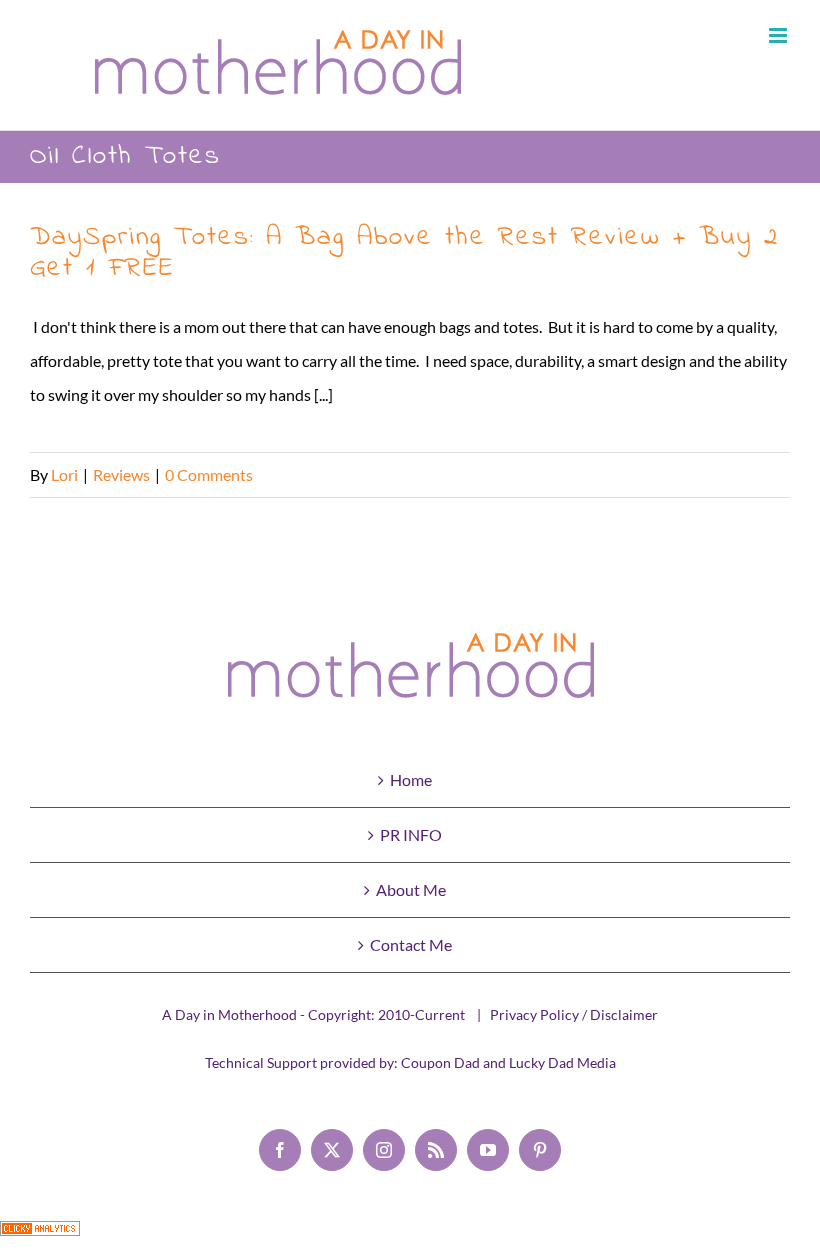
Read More (752, 474)
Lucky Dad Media (562, 1062)
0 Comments (209, 474)
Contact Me (411, 944)
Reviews (121, 474)
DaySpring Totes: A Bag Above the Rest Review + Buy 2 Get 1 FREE (404, 253)
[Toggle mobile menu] (779, 35)
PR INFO (411, 834)
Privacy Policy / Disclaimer (574, 1014)
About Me (411, 889)
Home (411, 779)
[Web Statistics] (40, 1237)
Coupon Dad (440, 1062)
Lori (64, 474)
